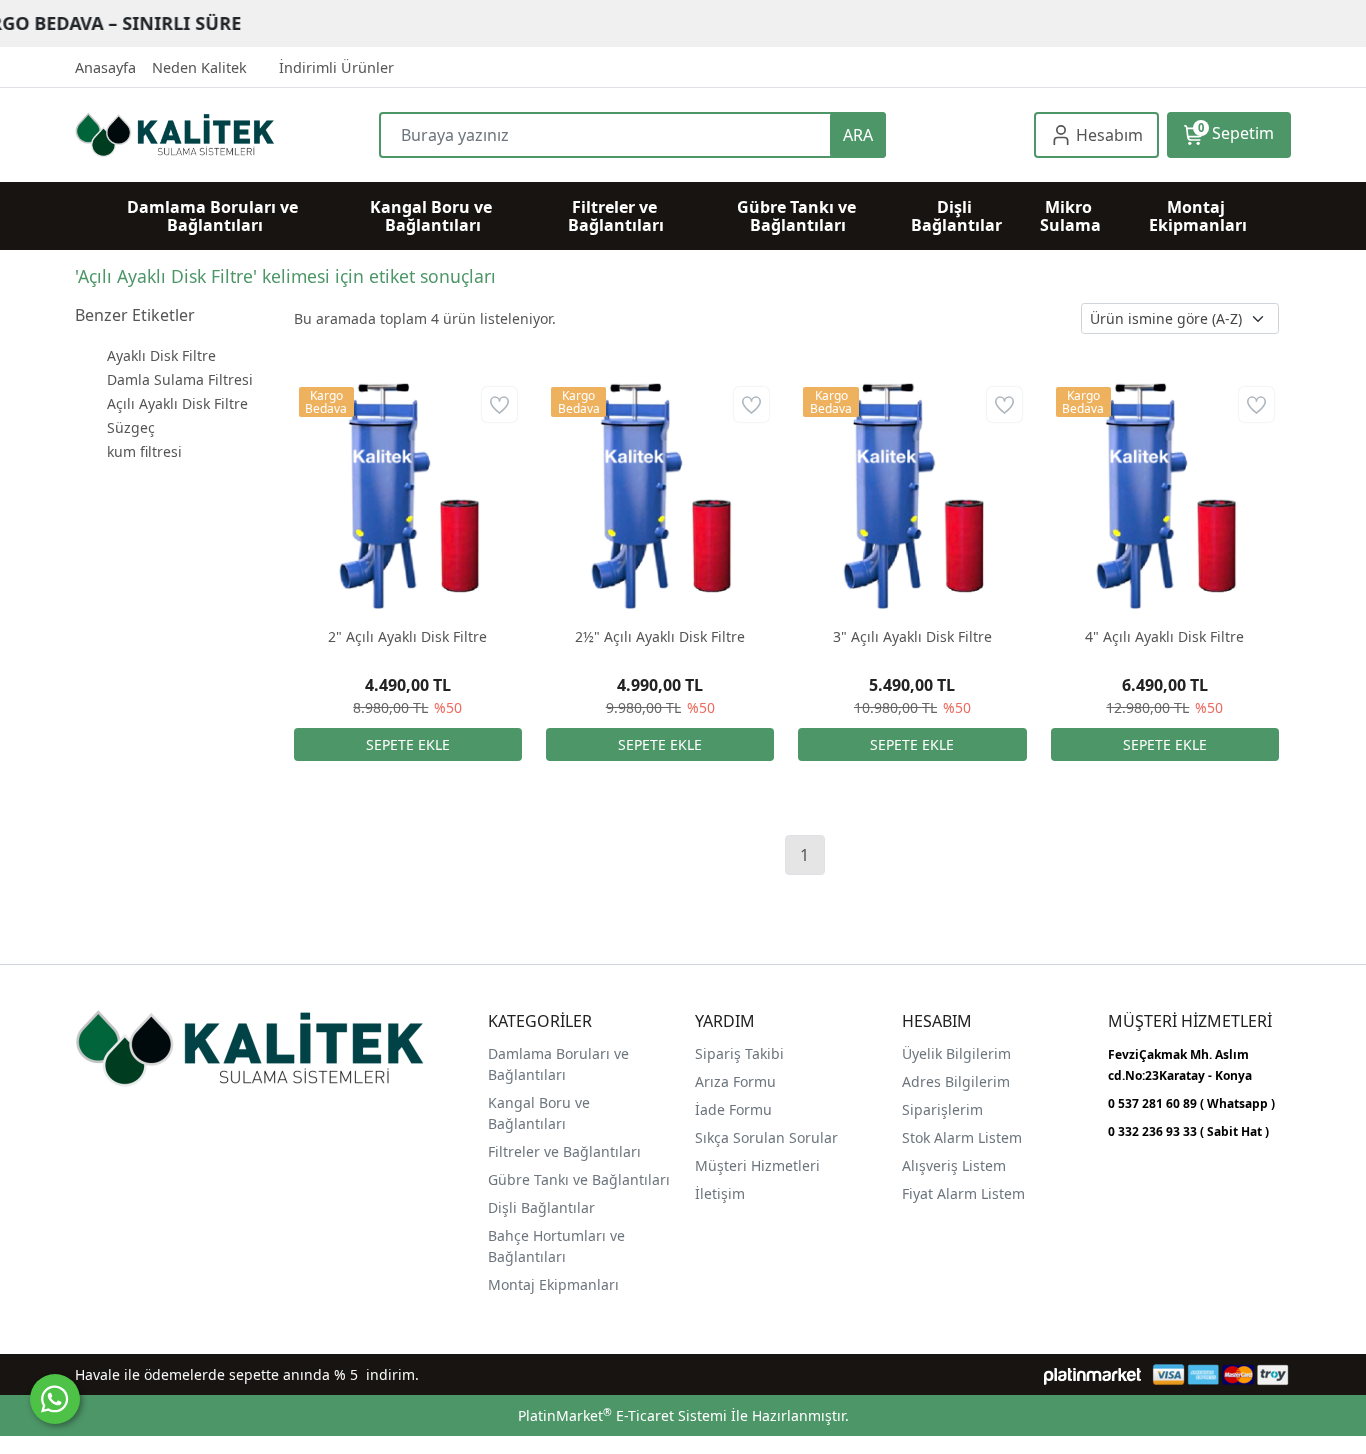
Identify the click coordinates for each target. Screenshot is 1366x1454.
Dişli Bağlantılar (541, 1207)
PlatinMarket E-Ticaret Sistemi (622, 1415)
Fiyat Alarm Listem (963, 1193)
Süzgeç (131, 427)
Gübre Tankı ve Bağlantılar (577, 1179)
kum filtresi (144, 451)
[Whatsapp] (55, 1399)
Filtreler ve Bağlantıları (564, 1151)
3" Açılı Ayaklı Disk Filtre (912, 636)
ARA (858, 135)
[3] (912, 496)
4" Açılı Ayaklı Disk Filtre (1164, 636)
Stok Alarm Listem (962, 1137)
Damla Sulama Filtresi (180, 379)
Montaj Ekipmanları (553, 1284)
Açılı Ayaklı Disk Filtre (177, 403)
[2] (408, 496)
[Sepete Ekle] (408, 744)
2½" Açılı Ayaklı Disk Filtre (660, 636)
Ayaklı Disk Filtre (161, 355)
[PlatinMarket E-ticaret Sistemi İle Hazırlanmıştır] (1092, 1374)
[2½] (660, 496)
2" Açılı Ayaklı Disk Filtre (407, 636)
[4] (1165, 496)
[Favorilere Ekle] (499, 404)
